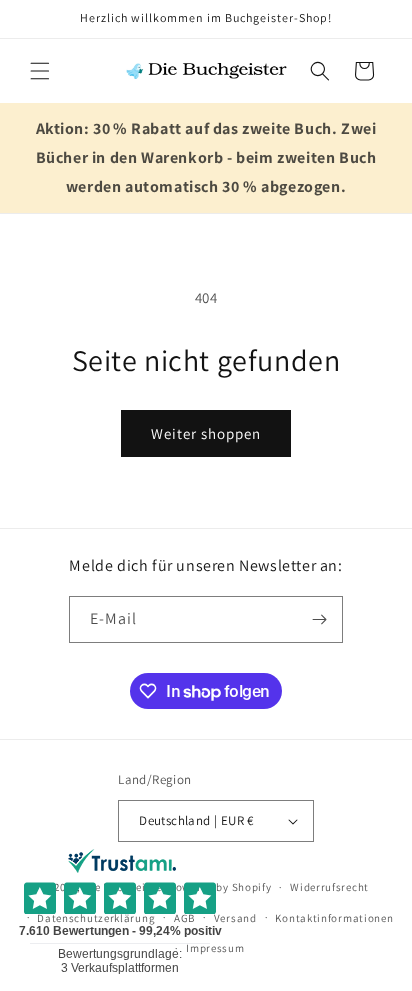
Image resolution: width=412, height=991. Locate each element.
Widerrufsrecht (329, 887)
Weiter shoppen (206, 433)
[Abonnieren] (320, 619)
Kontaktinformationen (334, 918)
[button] (40, 71)
